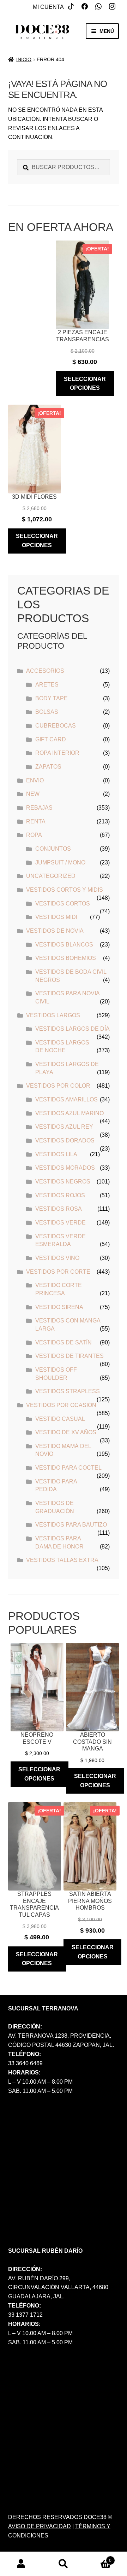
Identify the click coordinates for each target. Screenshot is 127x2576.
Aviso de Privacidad (40, 2526)
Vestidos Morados (65, 1168)
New (33, 794)
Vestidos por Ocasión (61, 1405)
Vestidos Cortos (63, 904)
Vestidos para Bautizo (71, 1525)
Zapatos (48, 767)
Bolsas (47, 712)
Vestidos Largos (53, 1015)
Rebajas (39, 808)
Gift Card (51, 739)
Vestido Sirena (59, 1307)
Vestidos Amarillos (66, 1099)
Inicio (24, 59)
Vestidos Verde (61, 1223)
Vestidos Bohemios (66, 958)
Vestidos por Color (58, 1086)
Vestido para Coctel (68, 1468)
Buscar (64, 2564)
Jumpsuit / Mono (60, 862)
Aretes (47, 685)
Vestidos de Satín (64, 1342)
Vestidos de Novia (55, 931)
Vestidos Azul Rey (64, 1127)
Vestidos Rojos (60, 1195)
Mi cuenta (48, 7)
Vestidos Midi (56, 917)
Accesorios (45, 671)
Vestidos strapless (68, 1391)
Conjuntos (53, 849)
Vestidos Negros (63, 1182)
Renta (36, 821)
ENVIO (35, 780)
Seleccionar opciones (85, 384)
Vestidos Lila (56, 1154)
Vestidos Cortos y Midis (65, 890)
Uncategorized (51, 876)
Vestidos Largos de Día (72, 1029)
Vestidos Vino (57, 1258)
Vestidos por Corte (58, 1272)
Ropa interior (57, 753)
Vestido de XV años (66, 1432)
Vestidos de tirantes (69, 1356)
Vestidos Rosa (59, 1209)
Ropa (34, 835)
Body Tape (52, 698)
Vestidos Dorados (65, 1141)
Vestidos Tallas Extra (62, 1560)
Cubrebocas (56, 726)
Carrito (98, 2558)
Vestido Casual (60, 1419)
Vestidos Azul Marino (69, 1113)
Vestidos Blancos (64, 945)
